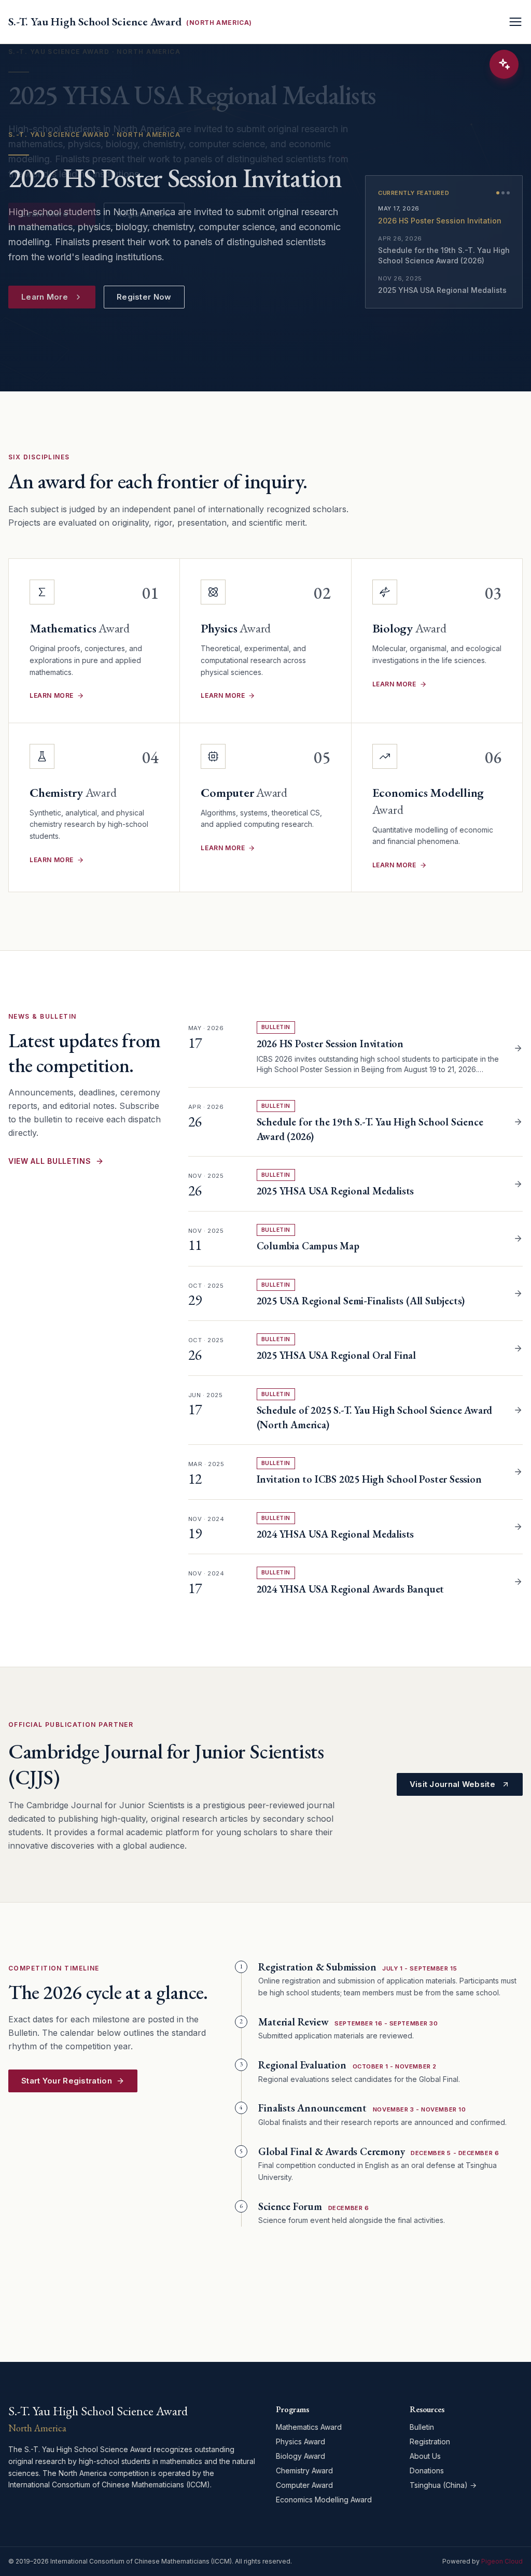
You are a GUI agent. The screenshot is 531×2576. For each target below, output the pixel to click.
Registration (430, 2441)
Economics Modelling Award (324, 2500)
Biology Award (301, 2456)
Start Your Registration (67, 2081)
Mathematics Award (309, 2427)
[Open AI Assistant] (504, 64)
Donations (427, 2471)
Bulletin (422, 2427)
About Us (425, 2456)
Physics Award (301, 2441)
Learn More (45, 297)
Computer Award (304, 2485)
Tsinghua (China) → (443, 2485)
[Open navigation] (515, 22)
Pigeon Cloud (502, 2561)
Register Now (144, 297)
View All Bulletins (50, 1161)
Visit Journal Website (452, 1784)
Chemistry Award (304, 2471)
